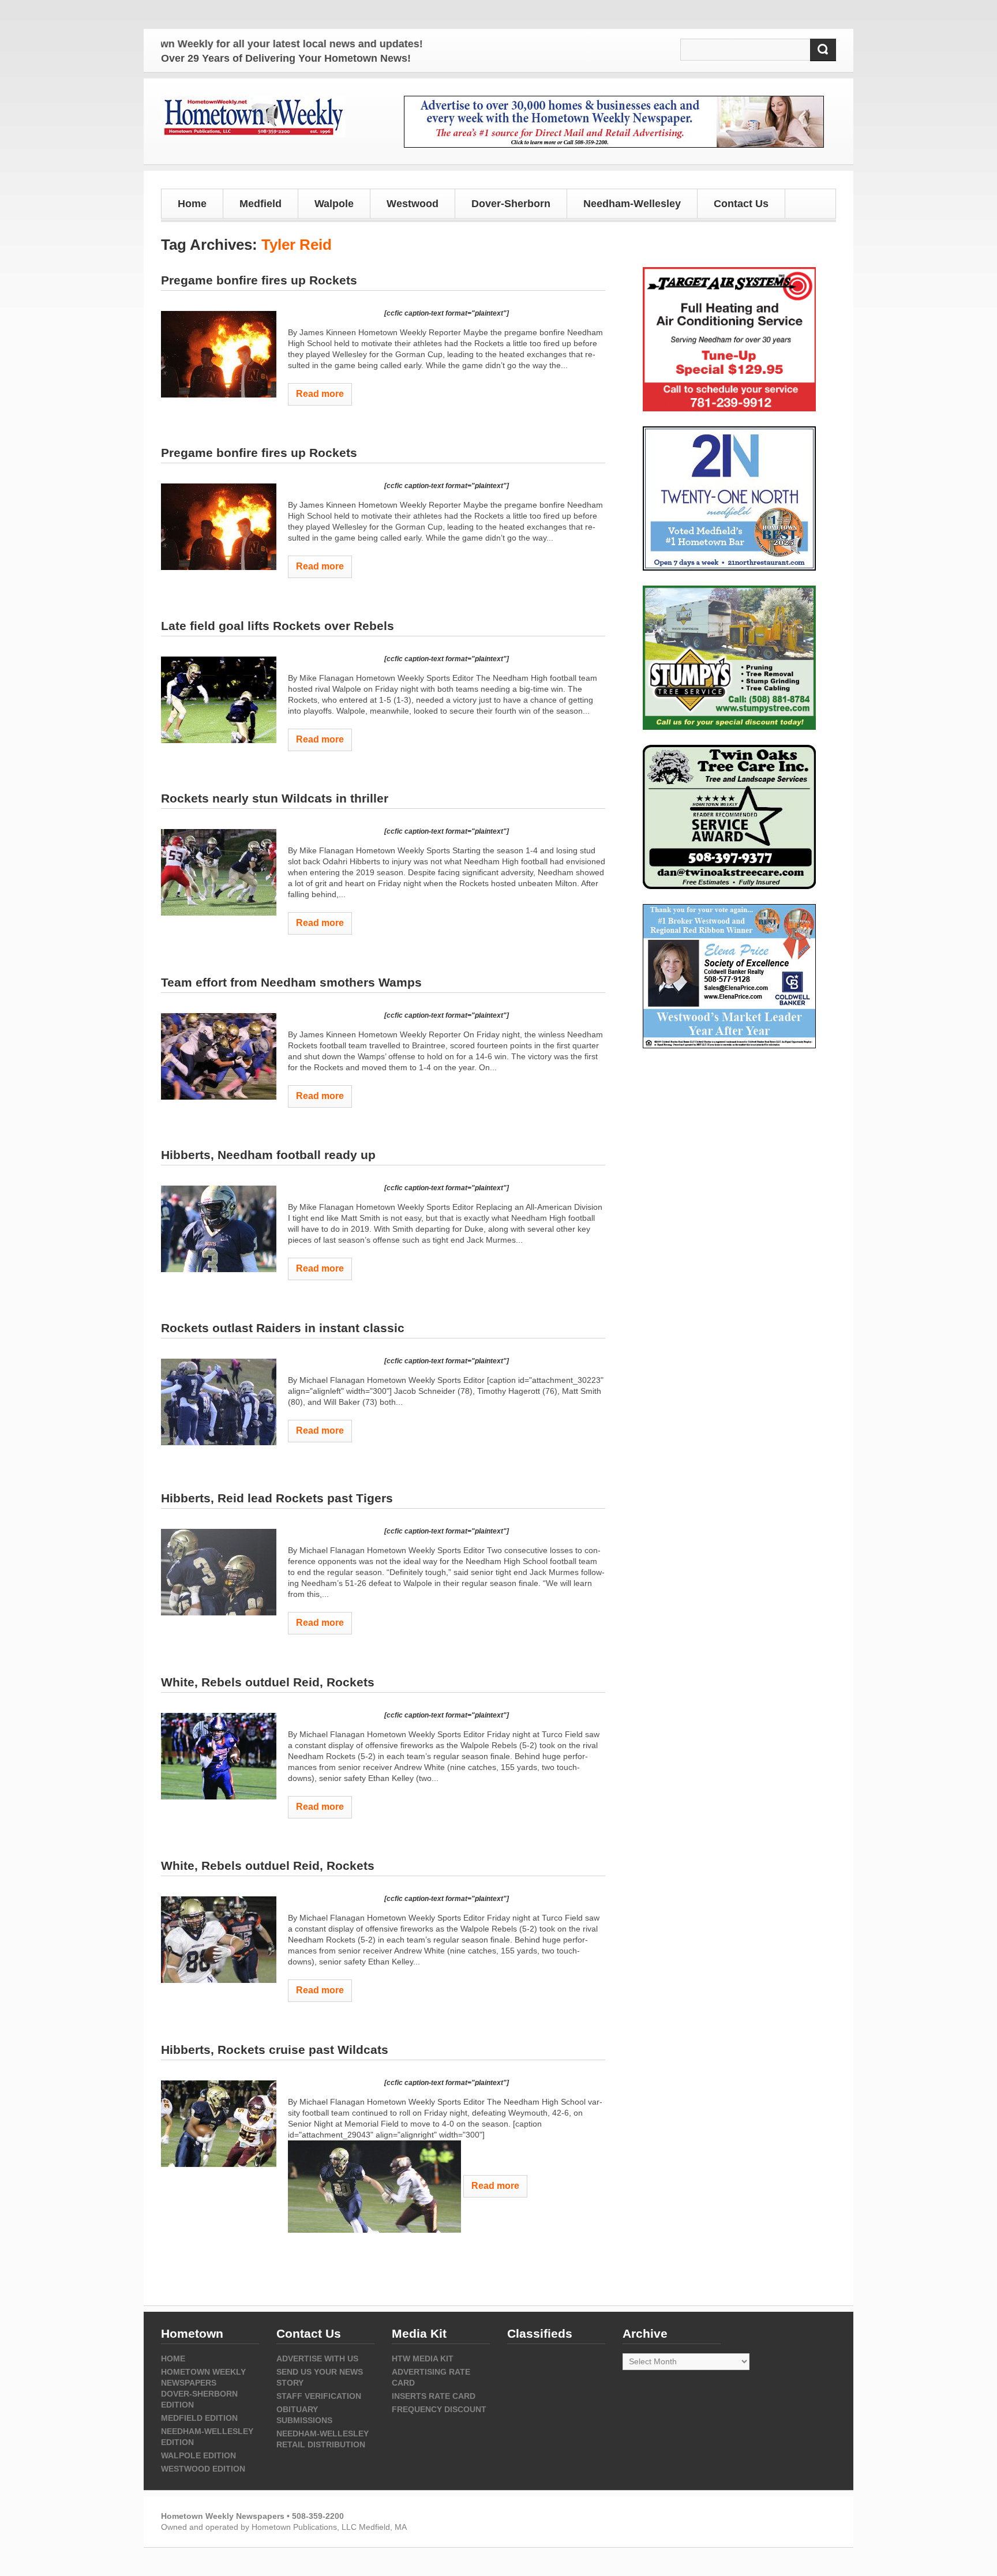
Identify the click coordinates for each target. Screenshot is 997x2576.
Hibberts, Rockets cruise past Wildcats (275, 2050)
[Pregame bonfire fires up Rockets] (219, 354)
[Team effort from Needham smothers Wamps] (219, 1056)
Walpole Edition (198, 2455)
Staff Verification (319, 2396)
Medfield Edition (199, 2418)
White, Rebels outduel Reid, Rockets (268, 1682)
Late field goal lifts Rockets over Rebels (278, 626)
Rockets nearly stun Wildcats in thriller (275, 798)
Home (192, 204)
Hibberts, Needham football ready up (268, 1155)
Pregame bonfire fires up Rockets (259, 280)
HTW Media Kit (423, 2358)
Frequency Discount (439, 2409)
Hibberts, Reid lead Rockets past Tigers (277, 1498)
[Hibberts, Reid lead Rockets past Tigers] (219, 1572)
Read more (320, 394)
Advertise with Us (317, 2358)
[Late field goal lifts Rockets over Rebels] (219, 700)
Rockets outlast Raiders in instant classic (283, 1328)
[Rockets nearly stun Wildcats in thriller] (219, 872)
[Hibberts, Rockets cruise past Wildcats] (219, 2124)
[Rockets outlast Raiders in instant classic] (219, 1402)
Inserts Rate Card (434, 2396)
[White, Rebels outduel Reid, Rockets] (219, 1756)
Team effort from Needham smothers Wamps (291, 982)
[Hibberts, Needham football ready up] (219, 1229)
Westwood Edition (203, 2469)
